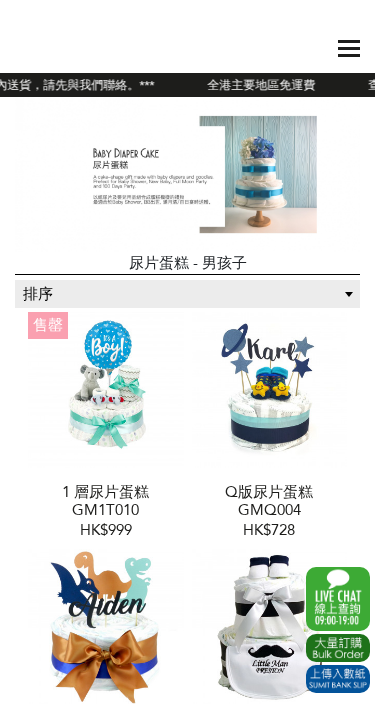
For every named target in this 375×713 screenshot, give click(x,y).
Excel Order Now (338, 648)
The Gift (62, 48)
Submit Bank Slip (338, 679)
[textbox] (187, 294)
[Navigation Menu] (349, 48)
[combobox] (187, 294)
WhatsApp (338, 599)
